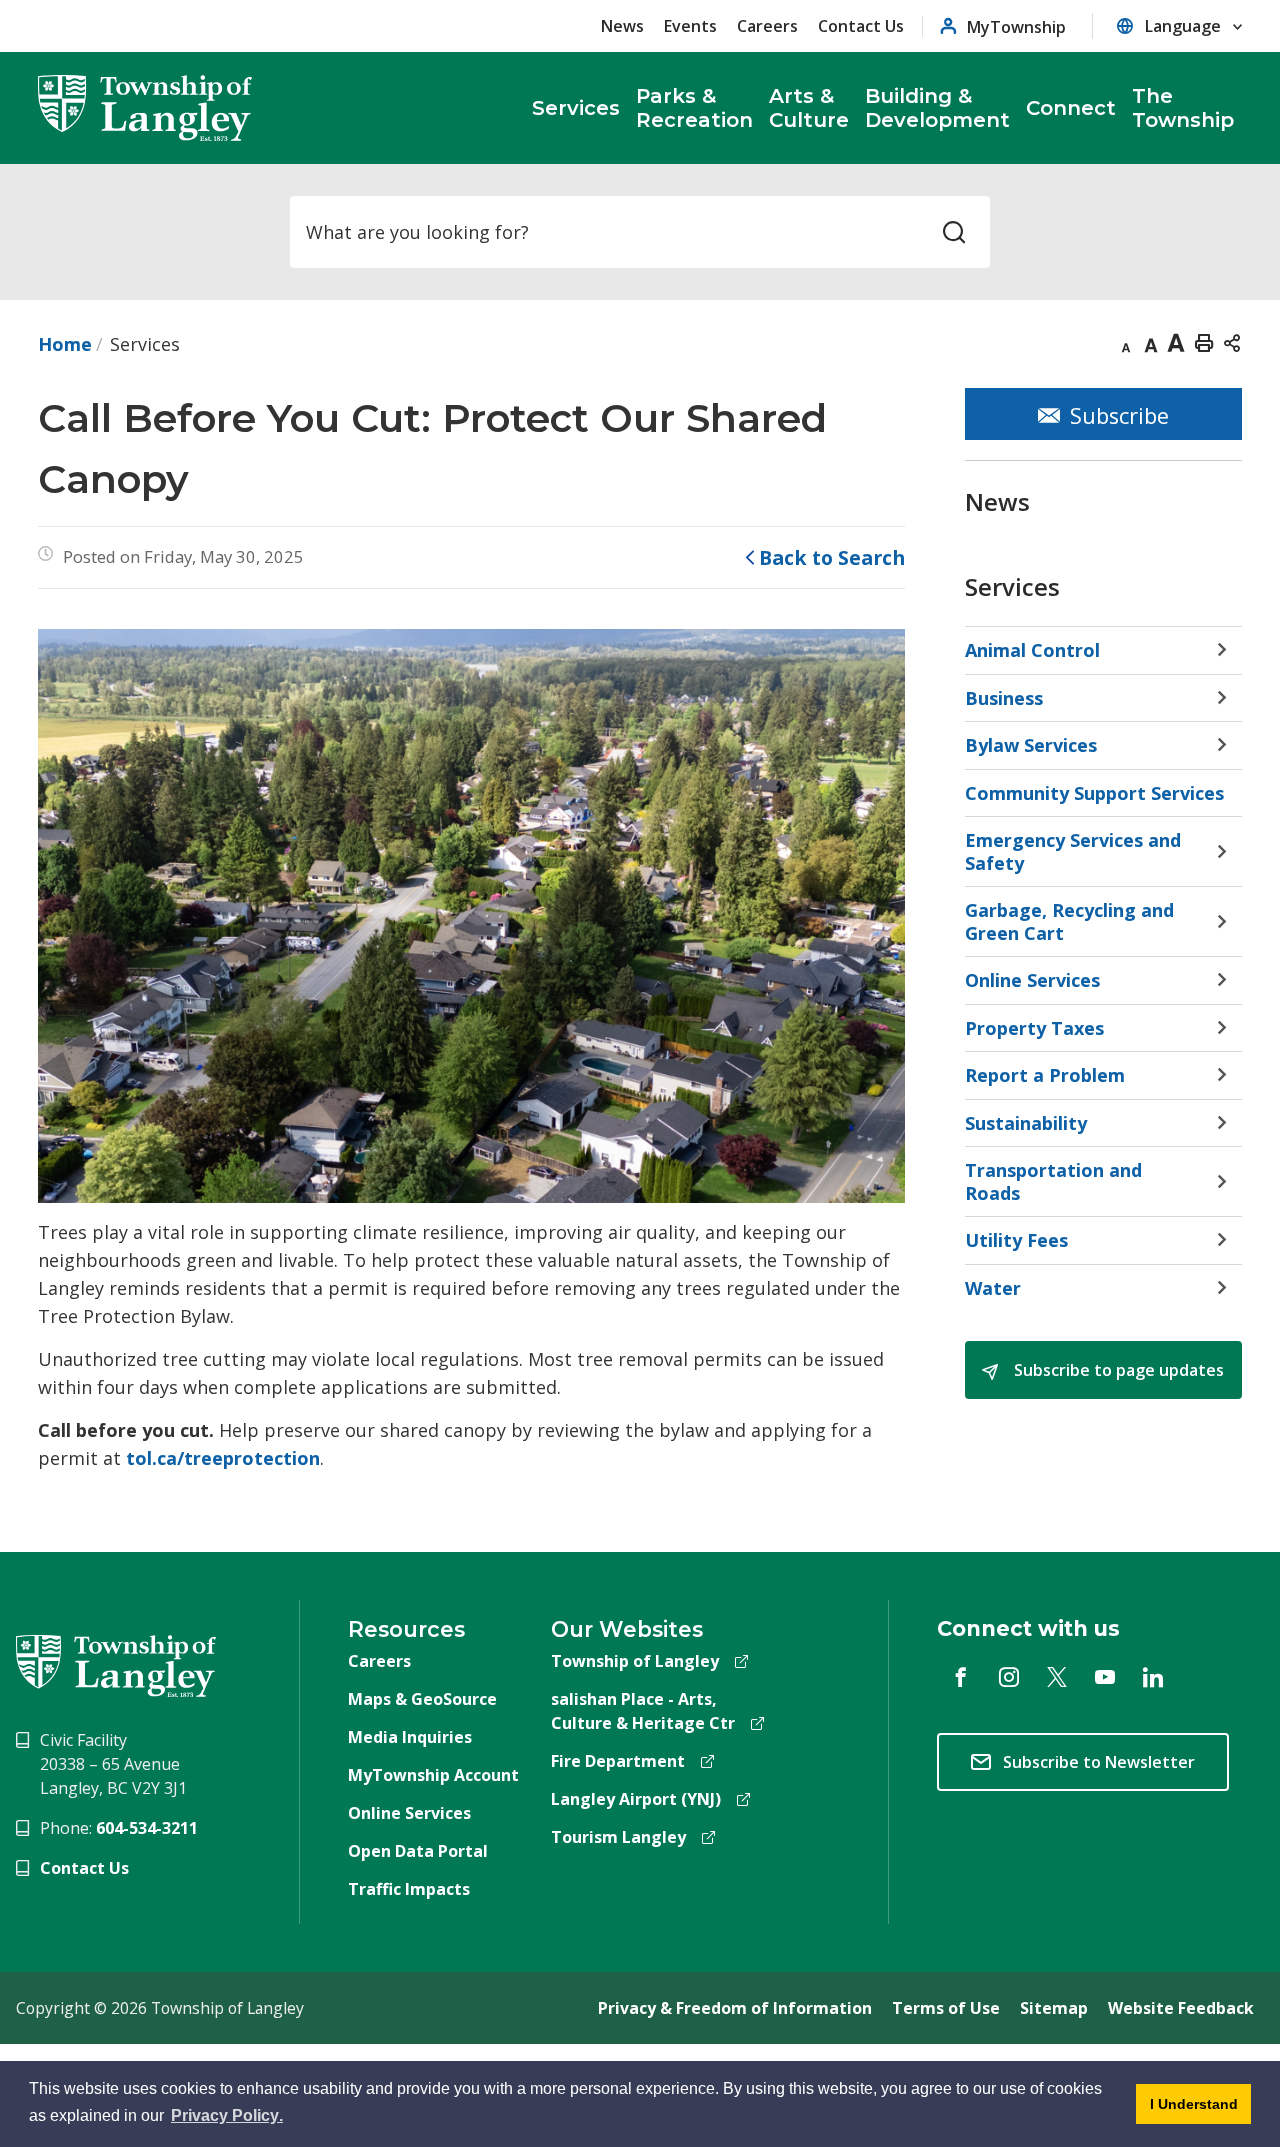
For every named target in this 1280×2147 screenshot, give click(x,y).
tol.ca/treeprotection (223, 1458)
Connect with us (1028, 1628)
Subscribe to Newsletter (1099, 1762)
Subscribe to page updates (1117, 1370)
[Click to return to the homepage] (145, 108)
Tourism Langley (618, 1837)
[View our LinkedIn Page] (1153, 1677)
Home (65, 344)
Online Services (409, 1813)
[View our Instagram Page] (1009, 1677)
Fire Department (618, 1761)
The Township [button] (1183, 108)
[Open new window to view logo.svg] (116, 1664)
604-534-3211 (147, 1828)
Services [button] (576, 108)
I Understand (1187, 2110)
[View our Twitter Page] (1057, 1677)
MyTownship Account (433, 1775)
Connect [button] (1071, 108)
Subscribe (1119, 415)
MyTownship (1016, 26)
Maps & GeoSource (422, 1699)
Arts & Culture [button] (809, 108)
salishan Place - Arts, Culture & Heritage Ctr (643, 1711)
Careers (767, 26)
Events (690, 26)
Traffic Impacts (409, 1889)
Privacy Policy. (228, 2118)
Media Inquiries (410, 1737)
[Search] (954, 232)
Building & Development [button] (937, 108)
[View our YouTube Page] (1105, 1677)
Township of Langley (635, 1661)
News (622, 26)
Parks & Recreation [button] (694, 108)
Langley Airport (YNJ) (636, 1799)
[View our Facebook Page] (961, 1677)
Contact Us (861, 26)
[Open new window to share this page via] (1232, 342)
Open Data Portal (418, 1851)
